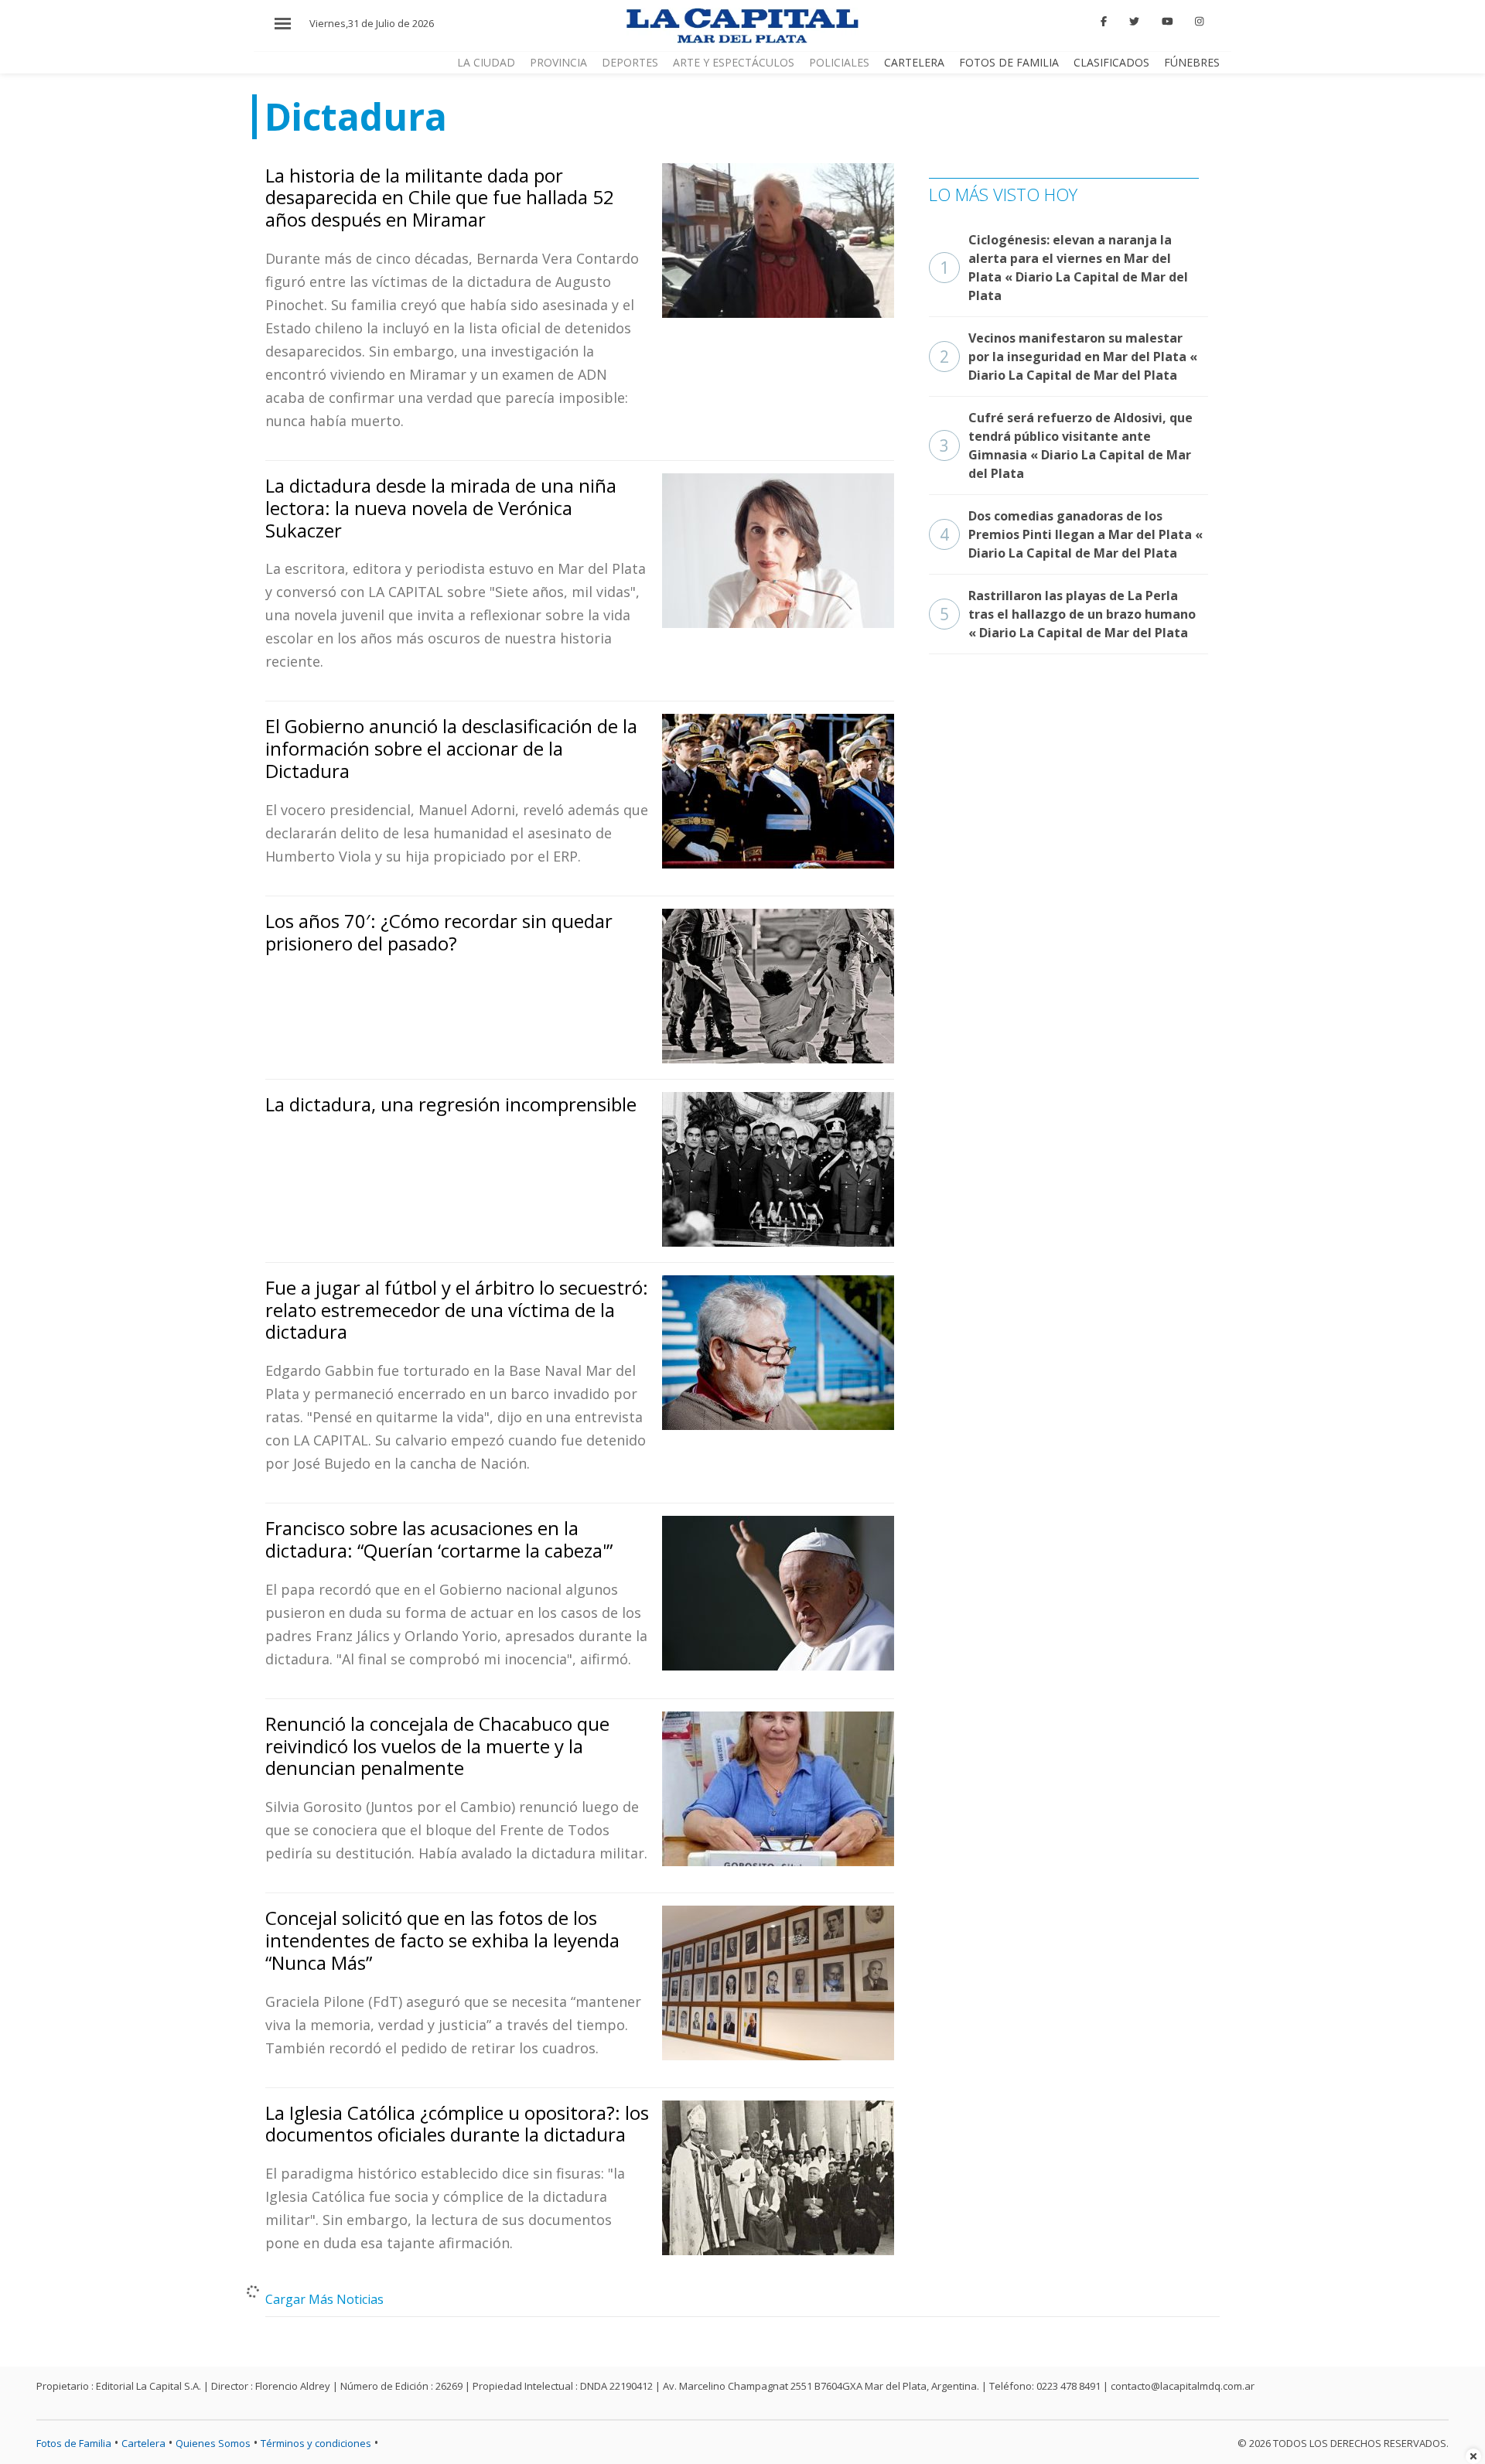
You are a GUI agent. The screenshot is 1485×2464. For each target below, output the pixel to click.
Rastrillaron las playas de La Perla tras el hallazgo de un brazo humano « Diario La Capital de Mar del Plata (1068, 614)
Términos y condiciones (316, 2443)
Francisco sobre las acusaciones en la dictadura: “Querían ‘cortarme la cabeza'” (439, 1539)
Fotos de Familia (1009, 62)
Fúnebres (1192, 62)
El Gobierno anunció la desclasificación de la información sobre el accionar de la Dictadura (451, 748)
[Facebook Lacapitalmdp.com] (1104, 22)
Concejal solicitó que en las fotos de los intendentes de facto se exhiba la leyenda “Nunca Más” (442, 1940)
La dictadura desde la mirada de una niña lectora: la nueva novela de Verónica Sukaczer (441, 508)
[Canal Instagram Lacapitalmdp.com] (1199, 22)
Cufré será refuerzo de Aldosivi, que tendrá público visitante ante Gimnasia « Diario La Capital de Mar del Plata (1066, 445)
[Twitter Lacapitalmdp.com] (1134, 22)
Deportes (630, 62)
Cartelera (914, 62)
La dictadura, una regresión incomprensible (451, 1104)
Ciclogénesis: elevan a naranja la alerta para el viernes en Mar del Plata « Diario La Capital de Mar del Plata (1064, 268)
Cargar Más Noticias (324, 2299)
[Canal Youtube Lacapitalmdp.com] (1167, 22)
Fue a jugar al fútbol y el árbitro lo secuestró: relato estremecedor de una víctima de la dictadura (457, 1310)
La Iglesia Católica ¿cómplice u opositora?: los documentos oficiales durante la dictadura (457, 2124)
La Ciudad (486, 62)
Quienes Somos (213, 2443)
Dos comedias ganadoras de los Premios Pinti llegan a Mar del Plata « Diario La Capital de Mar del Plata (1071, 534)
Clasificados (1111, 62)
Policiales (839, 62)
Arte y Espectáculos (734, 62)
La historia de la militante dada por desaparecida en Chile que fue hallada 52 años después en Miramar (440, 198)
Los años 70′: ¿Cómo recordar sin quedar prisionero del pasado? (439, 932)
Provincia (558, 62)
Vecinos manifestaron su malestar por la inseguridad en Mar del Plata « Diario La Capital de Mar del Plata (1069, 357)
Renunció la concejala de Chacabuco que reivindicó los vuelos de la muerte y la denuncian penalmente (437, 1746)
